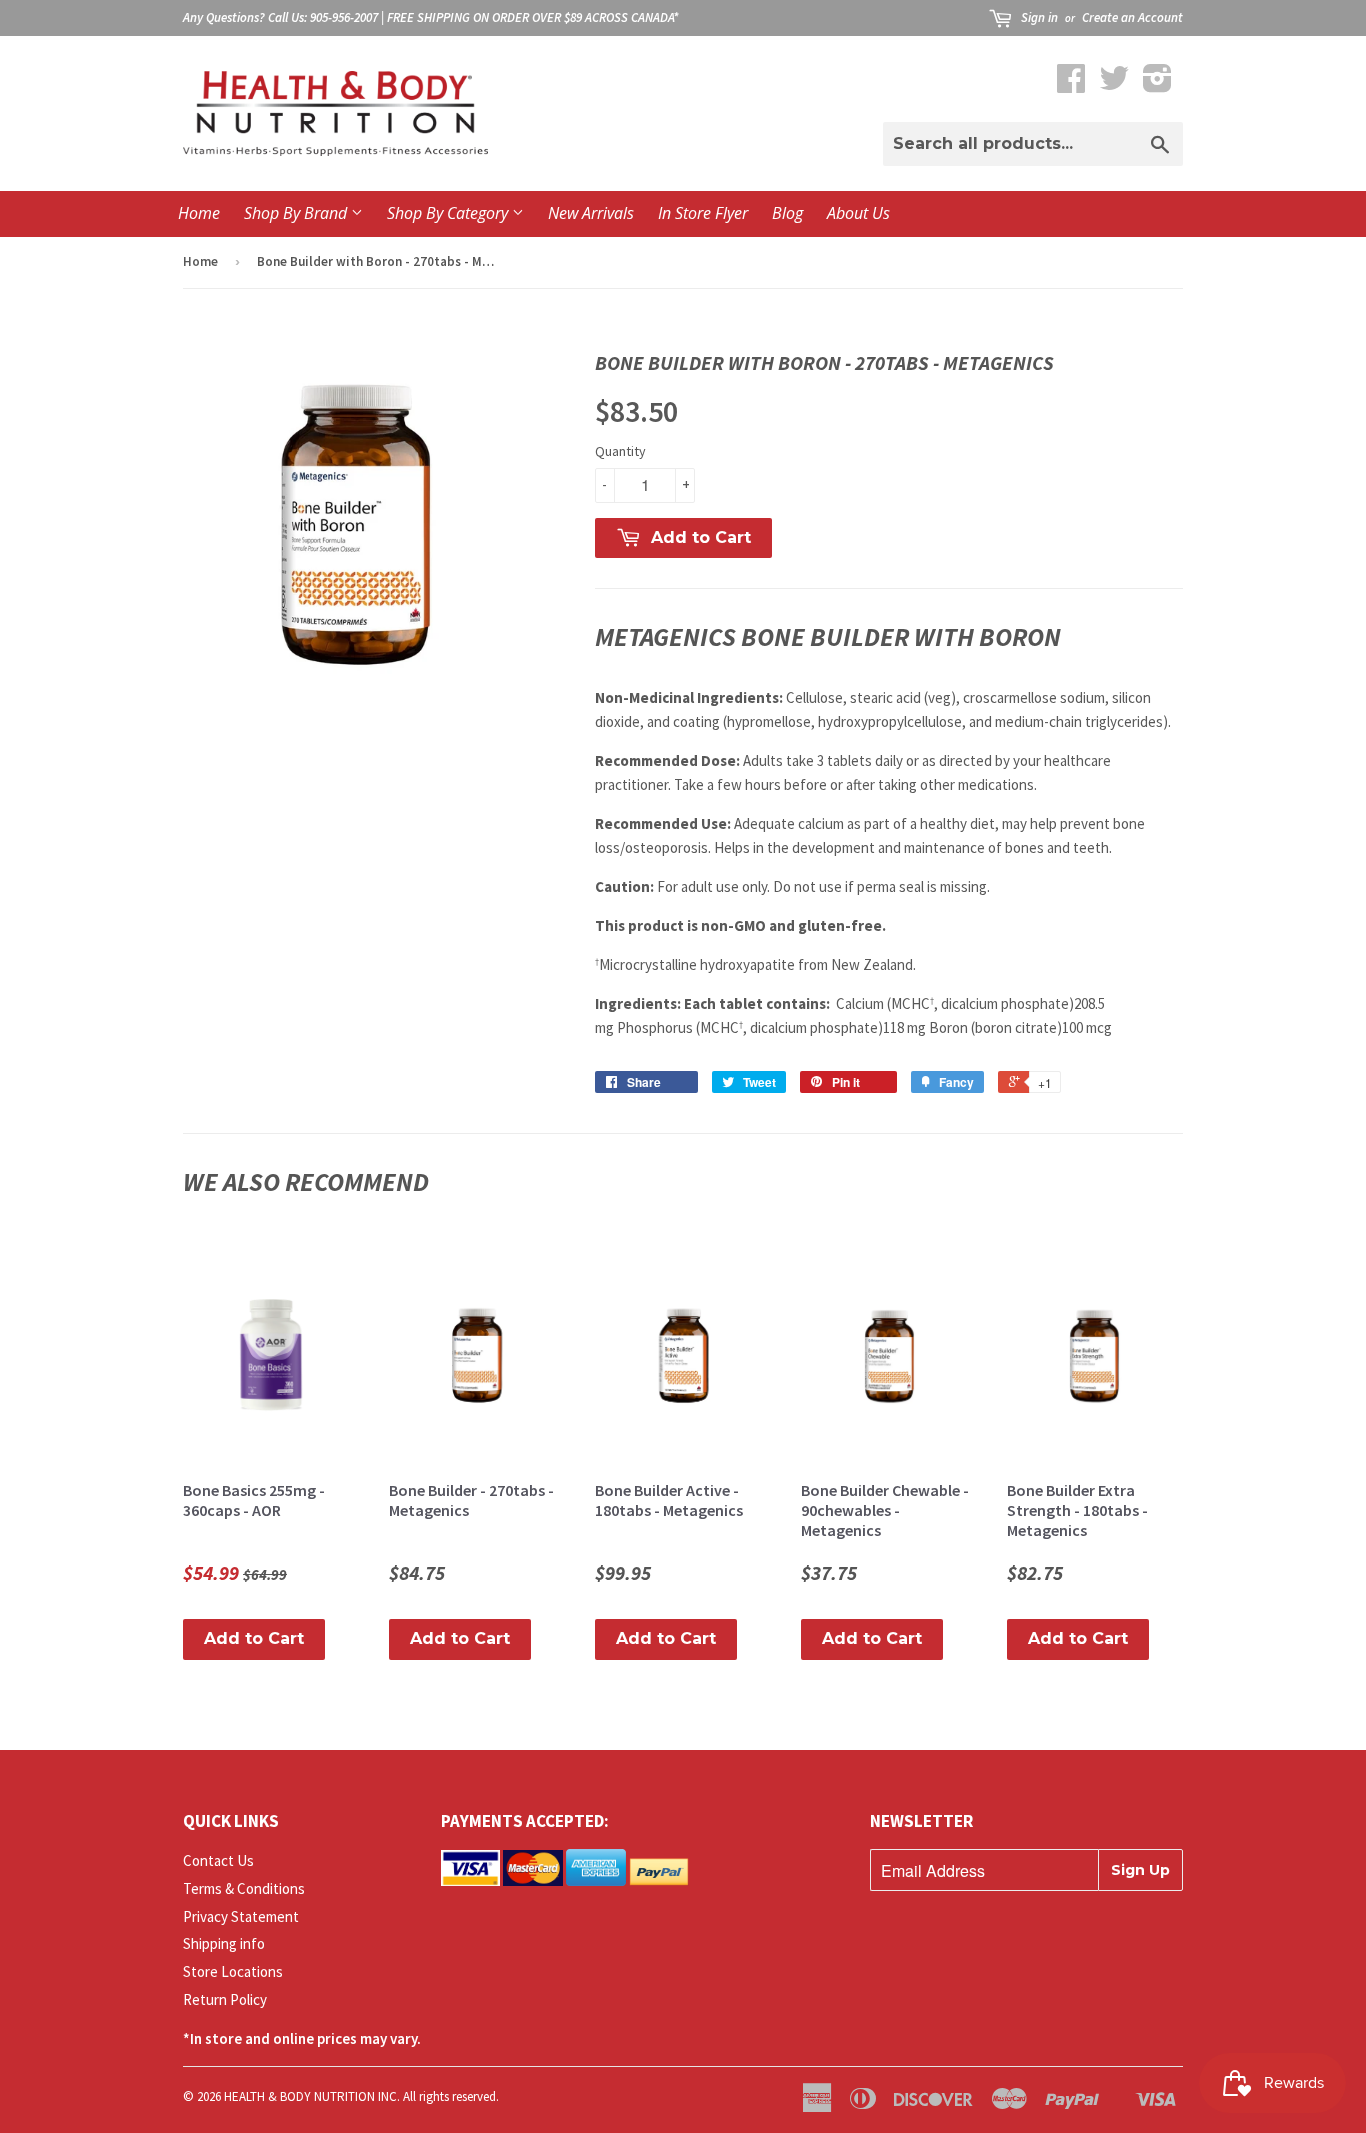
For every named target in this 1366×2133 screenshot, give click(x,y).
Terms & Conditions (244, 1888)
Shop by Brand (297, 213)
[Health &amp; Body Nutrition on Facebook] (1071, 84)
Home (199, 213)
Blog (787, 213)
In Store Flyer (703, 213)
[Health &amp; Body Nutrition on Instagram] (1157, 84)
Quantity (620, 451)
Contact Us (218, 1860)
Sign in (1039, 17)
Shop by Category (449, 213)
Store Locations (233, 1971)
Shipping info (224, 1943)
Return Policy (225, 1999)
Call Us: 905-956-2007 (323, 17)
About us (858, 213)
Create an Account (1132, 17)
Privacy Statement (241, 1916)
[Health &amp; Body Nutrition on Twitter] (1114, 84)
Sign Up (1140, 1870)
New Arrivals (591, 213)
